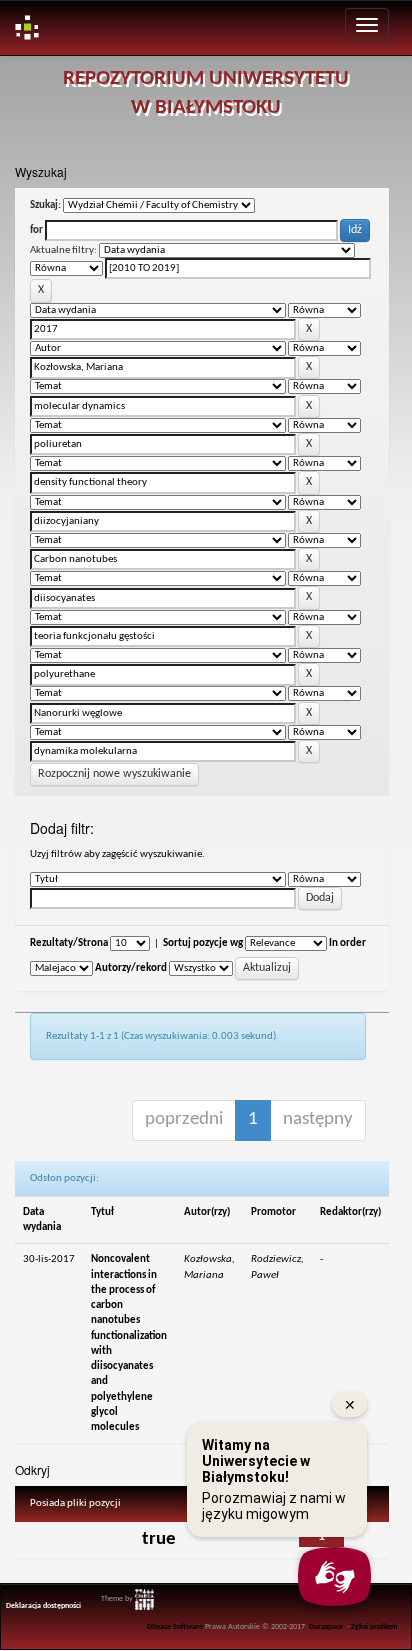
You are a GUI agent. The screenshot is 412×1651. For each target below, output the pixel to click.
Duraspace (326, 1627)
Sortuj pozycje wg (203, 943)
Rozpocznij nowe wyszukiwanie (114, 774)
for (36, 230)
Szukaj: (45, 205)
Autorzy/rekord (131, 968)
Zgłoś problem (374, 1627)
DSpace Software (175, 1627)
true (159, 1539)
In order (347, 943)
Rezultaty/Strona (69, 943)
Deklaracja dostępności (43, 1606)
